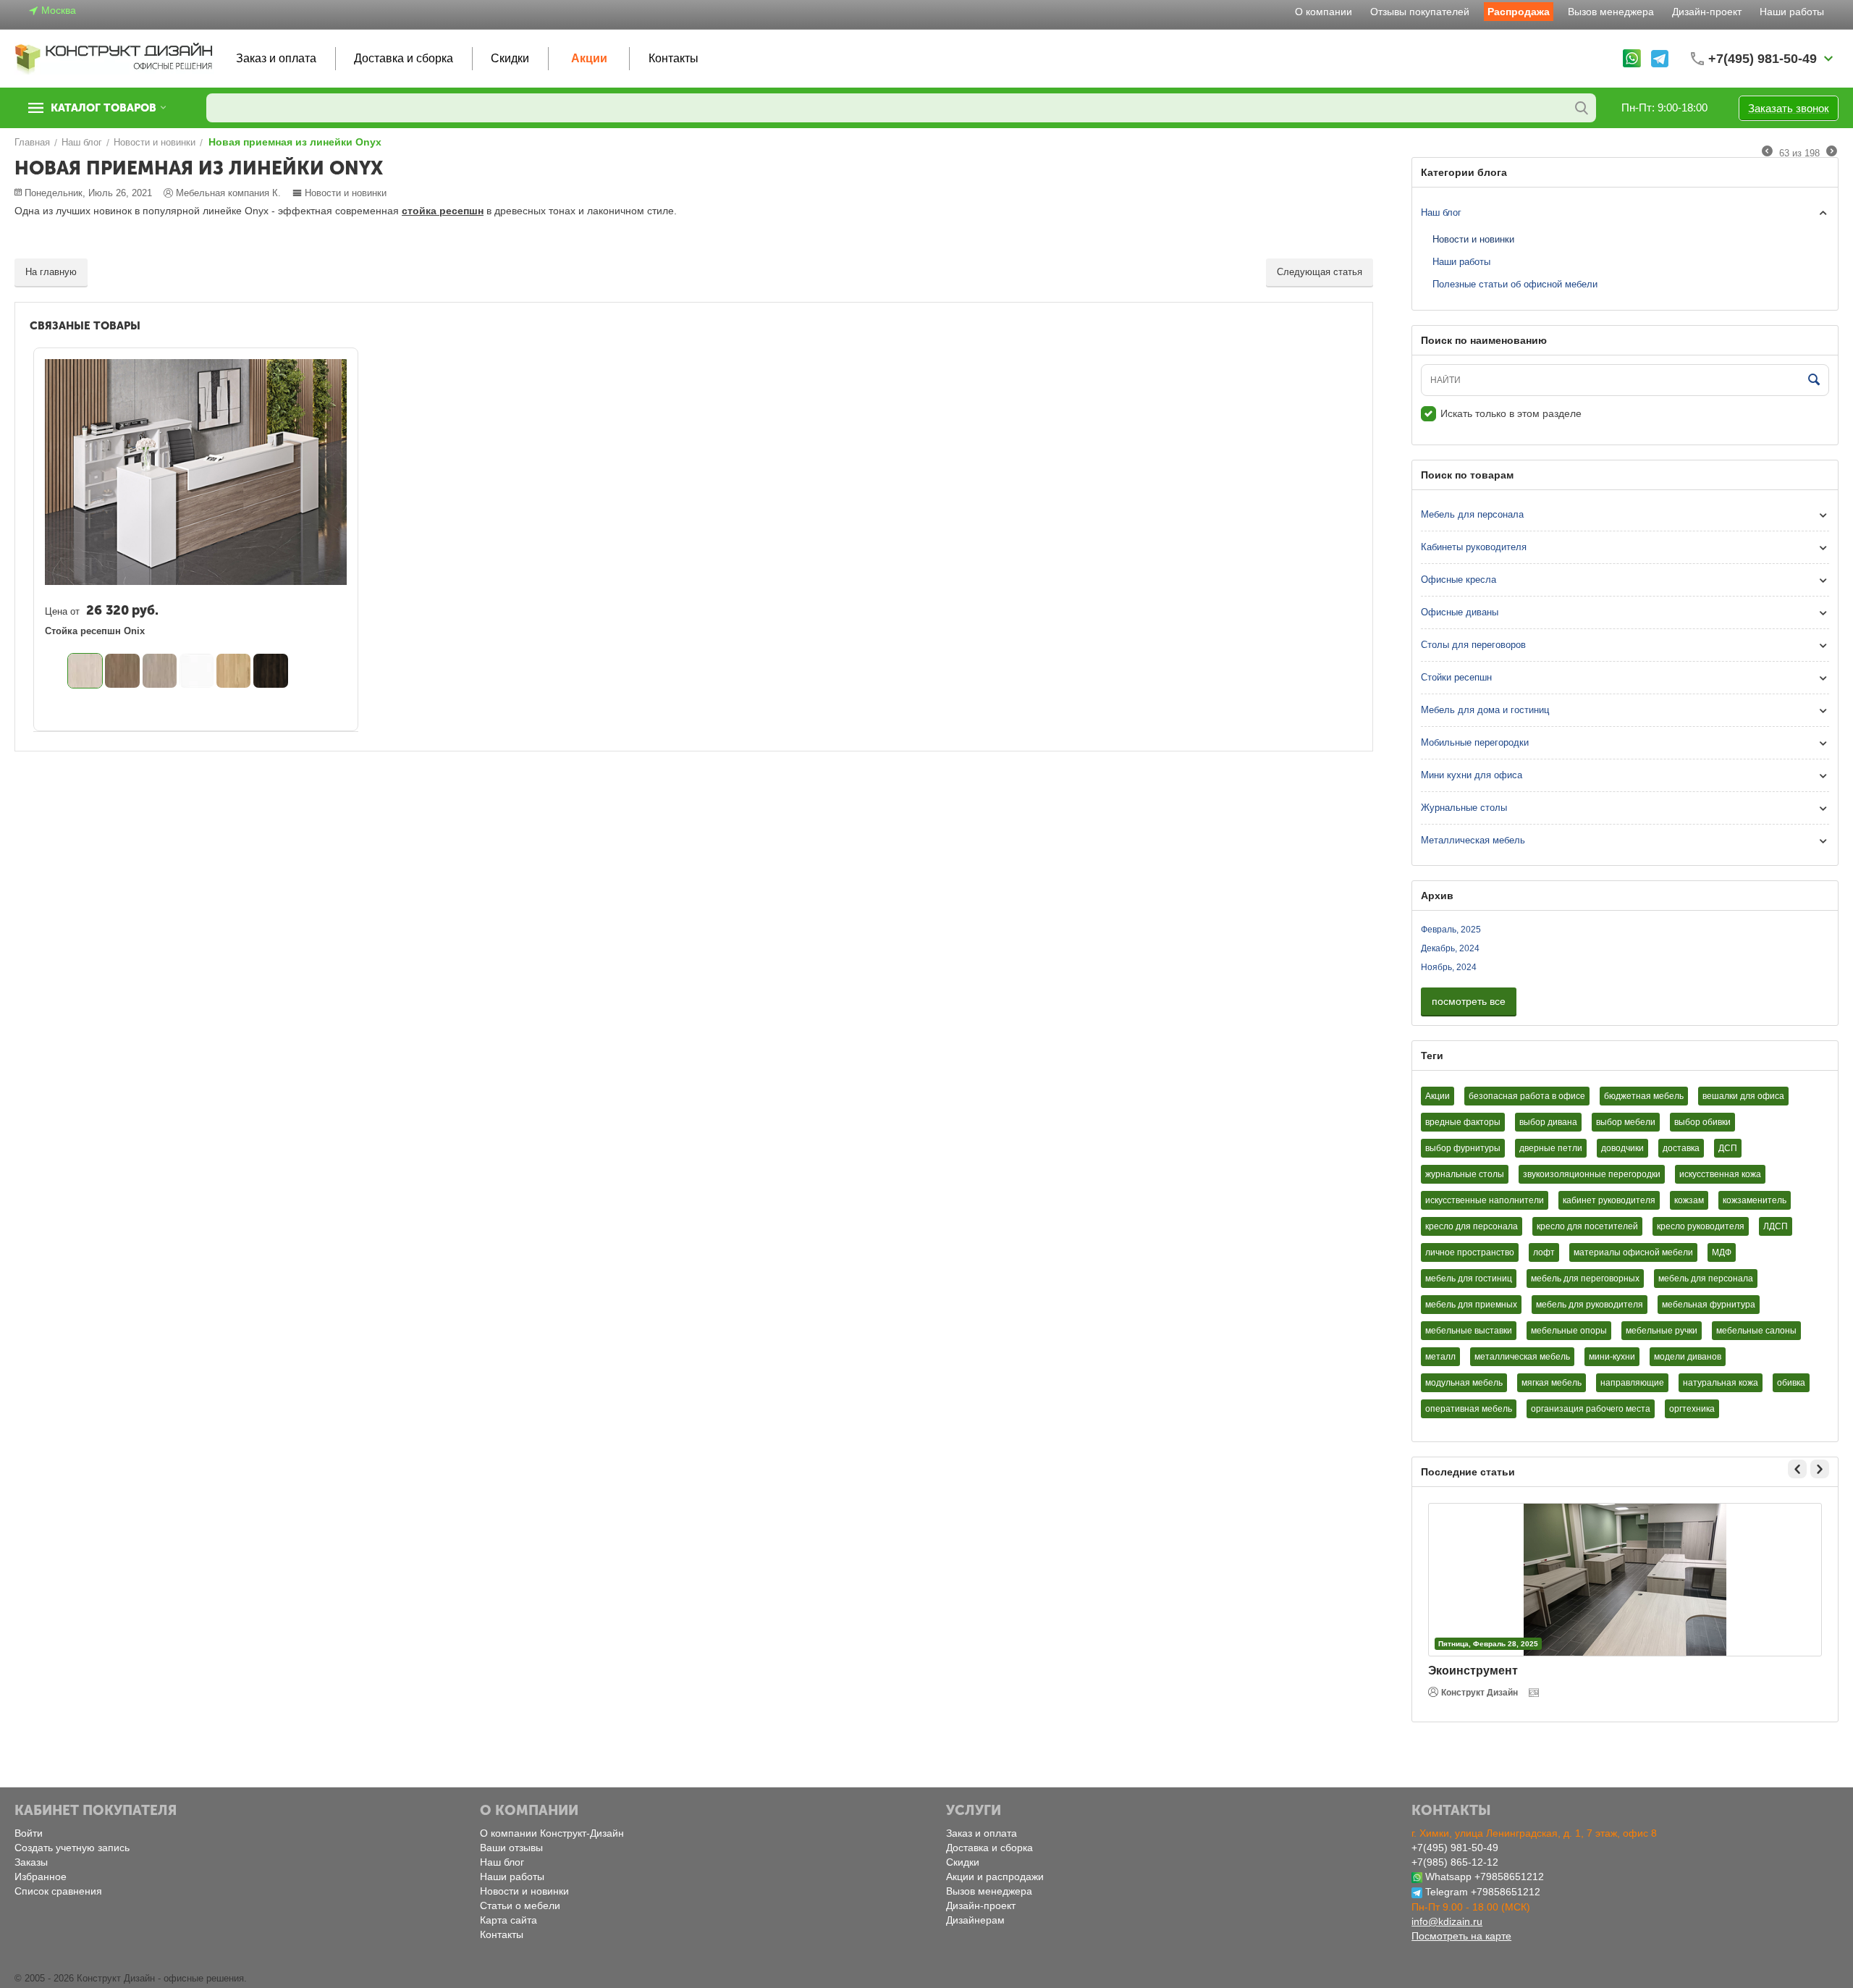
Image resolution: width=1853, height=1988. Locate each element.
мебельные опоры (1569, 1331)
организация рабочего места (1591, 1409)
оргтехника (1692, 1409)
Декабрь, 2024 (1450, 948)
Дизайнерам (975, 1920)
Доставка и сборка (404, 58)
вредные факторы (1463, 1122)
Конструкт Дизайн (1480, 1693)
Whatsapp (1448, 1877)
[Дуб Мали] (270, 671)
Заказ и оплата (276, 58)
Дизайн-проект (1707, 12)
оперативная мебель (1469, 1409)
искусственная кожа (1720, 1174)
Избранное (41, 1877)
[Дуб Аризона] (122, 671)
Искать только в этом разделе (1511, 413)
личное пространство (1470, 1252)
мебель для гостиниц (1469, 1279)
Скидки (510, 58)
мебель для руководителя (1590, 1305)
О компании (1324, 12)
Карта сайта (508, 1920)
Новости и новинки (346, 193)
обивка (1791, 1383)
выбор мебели (1626, 1122)
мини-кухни (1612, 1357)
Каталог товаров (104, 108)
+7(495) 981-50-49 (1455, 1848)
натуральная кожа (1721, 1383)
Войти (29, 1833)
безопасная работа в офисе (1527, 1096)
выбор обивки (1702, 1122)
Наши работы (1792, 12)
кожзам (1689, 1200)
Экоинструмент (1473, 1671)
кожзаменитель (1755, 1200)
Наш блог (1441, 212)
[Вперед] (1832, 152)
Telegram (1447, 1892)
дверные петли (1551, 1148)
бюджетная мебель (1644, 1096)
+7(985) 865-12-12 (1455, 1862)
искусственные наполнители (1485, 1200)
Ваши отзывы (511, 1848)
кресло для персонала (1472, 1226)
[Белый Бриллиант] (197, 671)
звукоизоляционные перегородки (1592, 1174)
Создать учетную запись (72, 1848)
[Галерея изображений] (1535, 1693)
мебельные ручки (1662, 1331)
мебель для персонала (1706, 1279)
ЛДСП (1776, 1226)
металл (1440, 1357)
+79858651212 (1509, 1877)
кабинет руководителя (1609, 1200)
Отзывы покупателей (1420, 12)
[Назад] (1767, 152)
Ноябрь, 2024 (1449, 967)
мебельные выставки (1469, 1331)
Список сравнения (58, 1891)
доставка (1681, 1148)
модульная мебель (1464, 1383)
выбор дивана (1548, 1122)
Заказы (31, 1862)
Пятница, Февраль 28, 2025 (1488, 1644)
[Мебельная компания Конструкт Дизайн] (114, 58)
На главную (51, 272)
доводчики (1622, 1148)
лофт (1544, 1252)
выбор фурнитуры (1463, 1148)
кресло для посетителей (1587, 1226)
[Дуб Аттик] (160, 671)
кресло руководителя (1701, 1226)
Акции (589, 58)
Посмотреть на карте (1461, 1936)
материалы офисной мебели (1633, 1252)
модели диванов (1688, 1357)
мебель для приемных (1471, 1305)
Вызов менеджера (1611, 12)
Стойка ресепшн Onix (95, 631)
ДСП (1728, 1148)
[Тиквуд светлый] (233, 671)
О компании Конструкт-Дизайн (552, 1833)
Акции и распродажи (995, 1877)
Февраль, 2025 (1451, 930)
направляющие (1632, 1383)
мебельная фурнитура (1709, 1305)
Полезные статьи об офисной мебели (1515, 284)
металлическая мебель (1522, 1357)
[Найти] (1582, 108)
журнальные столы (1465, 1174)
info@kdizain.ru (1447, 1921)
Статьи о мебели (520, 1905)
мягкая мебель (1552, 1383)
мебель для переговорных (1585, 1279)
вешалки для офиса (1743, 1096)
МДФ (1722, 1252)
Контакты (674, 58)
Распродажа (1519, 12)
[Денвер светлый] (85, 671)
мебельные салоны (1756, 1331)
